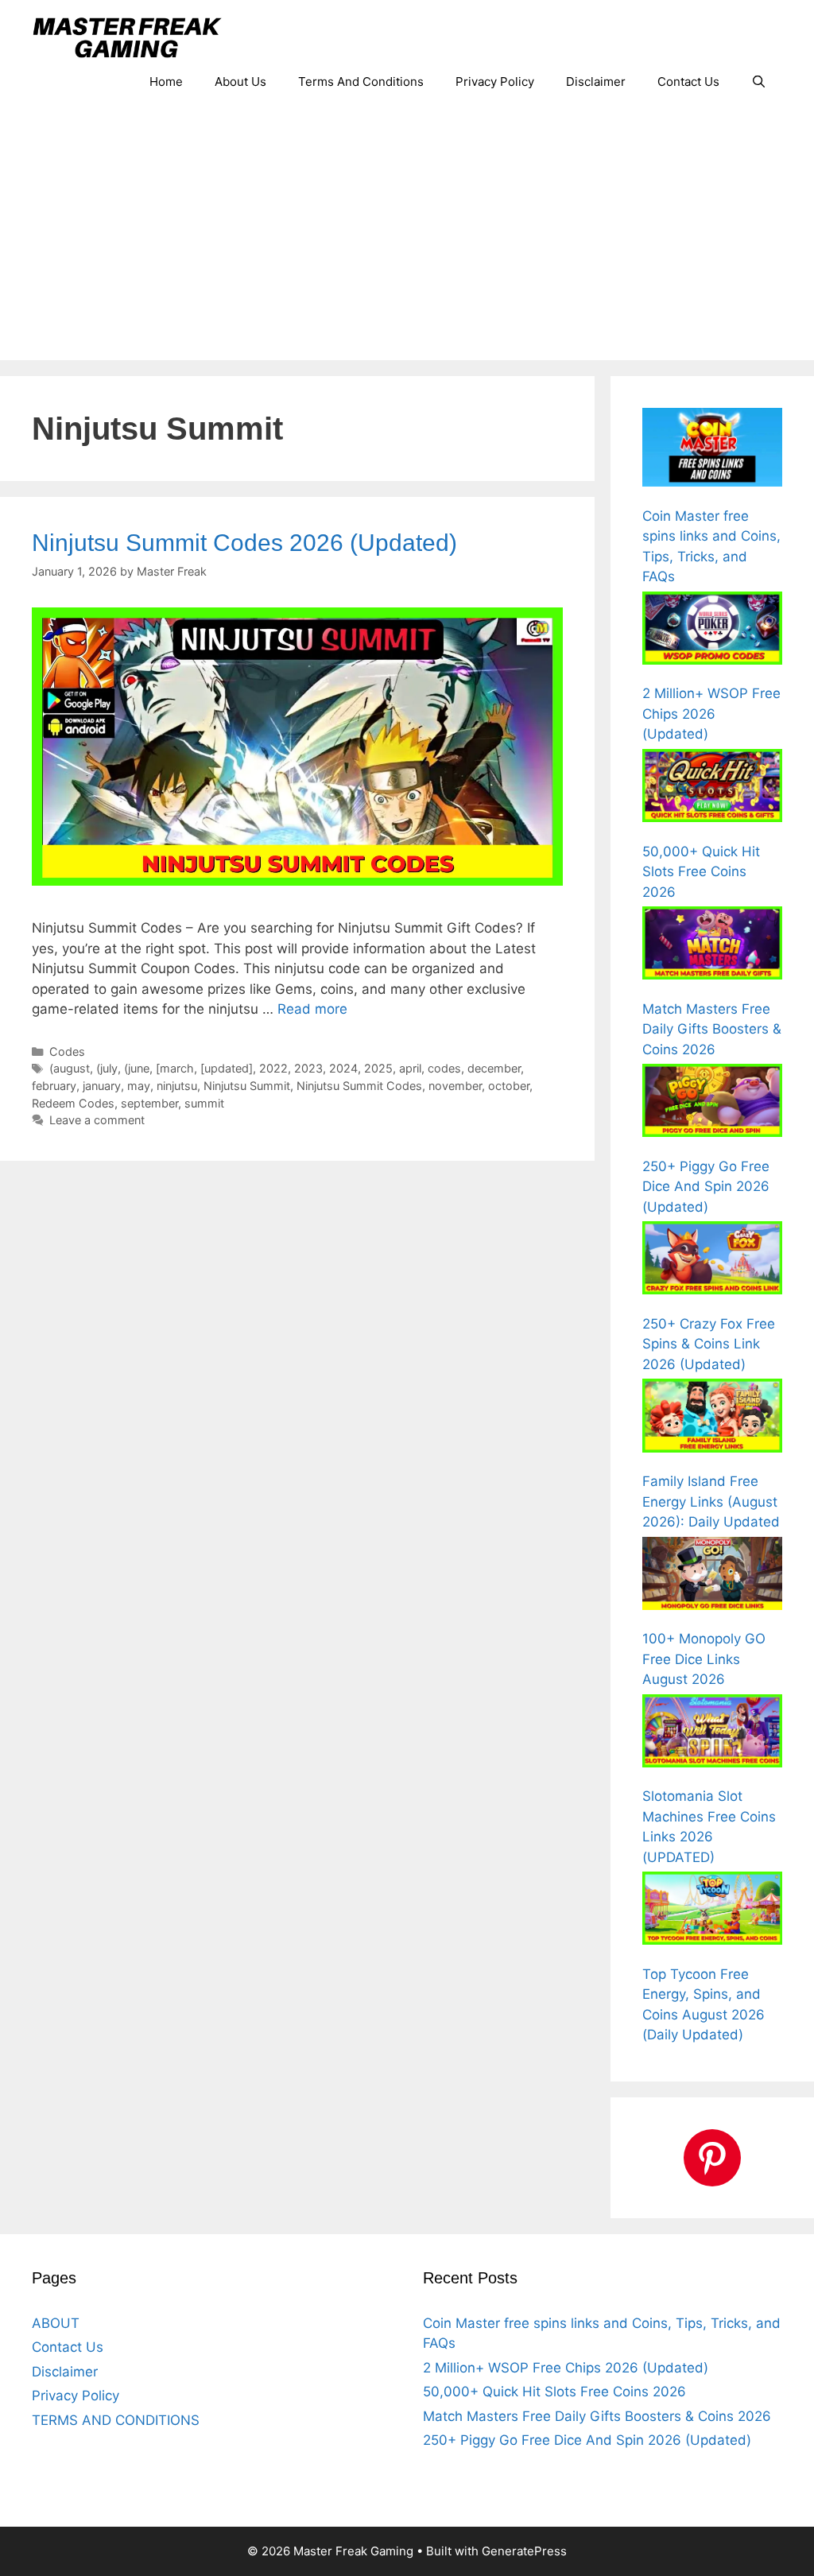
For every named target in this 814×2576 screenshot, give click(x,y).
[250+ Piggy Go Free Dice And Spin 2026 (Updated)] (712, 1104)
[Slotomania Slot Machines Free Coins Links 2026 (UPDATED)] (712, 1734)
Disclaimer (596, 81)
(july (107, 1068)
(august (70, 1068)
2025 (378, 1068)
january (102, 1086)
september (149, 1103)
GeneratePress (524, 2551)
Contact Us (688, 81)
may (139, 1086)
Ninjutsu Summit (247, 1086)
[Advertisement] (407, 241)
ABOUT (56, 2323)
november (455, 1086)
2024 (343, 1068)
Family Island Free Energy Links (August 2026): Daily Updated (711, 1501)
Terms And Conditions (361, 81)
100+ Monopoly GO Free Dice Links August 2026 (704, 1659)
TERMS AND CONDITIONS (116, 2420)
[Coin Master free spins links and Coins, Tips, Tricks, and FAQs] (712, 450)
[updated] (227, 1068)
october (509, 1086)
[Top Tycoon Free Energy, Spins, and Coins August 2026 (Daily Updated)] (712, 1911)
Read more (312, 1009)
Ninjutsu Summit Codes (359, 1086)
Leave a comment (97, 1120)
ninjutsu (177, 1086)
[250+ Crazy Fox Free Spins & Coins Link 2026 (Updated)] (712, 1261)
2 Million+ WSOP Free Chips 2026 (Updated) (711, 714)
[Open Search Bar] (759, 82)
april (410, 1068)
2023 (308, 1068)
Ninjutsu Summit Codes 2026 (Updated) (244, 543)
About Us (240, 81)
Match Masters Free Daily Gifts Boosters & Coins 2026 (712, 1029)
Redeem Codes (73, 1103)
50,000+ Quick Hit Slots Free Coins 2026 (701, 872)
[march (175, 1068)
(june (137, 1068)
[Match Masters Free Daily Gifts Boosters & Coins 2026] (712, 946)
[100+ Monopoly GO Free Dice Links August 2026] (712, 1577)
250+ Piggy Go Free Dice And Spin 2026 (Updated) (706, 1187)
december (494, 1068)
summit (204, 1103)
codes (444, 1068)
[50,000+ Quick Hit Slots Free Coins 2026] (712, 789)
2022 (273, 1068)
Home (166, 81)
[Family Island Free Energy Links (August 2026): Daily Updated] (712, 1418)
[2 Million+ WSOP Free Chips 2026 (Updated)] (712, 631)
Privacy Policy (495, 81)
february (54, 1086)
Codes (67, 1051)
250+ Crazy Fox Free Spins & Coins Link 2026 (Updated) (709, 1344)
